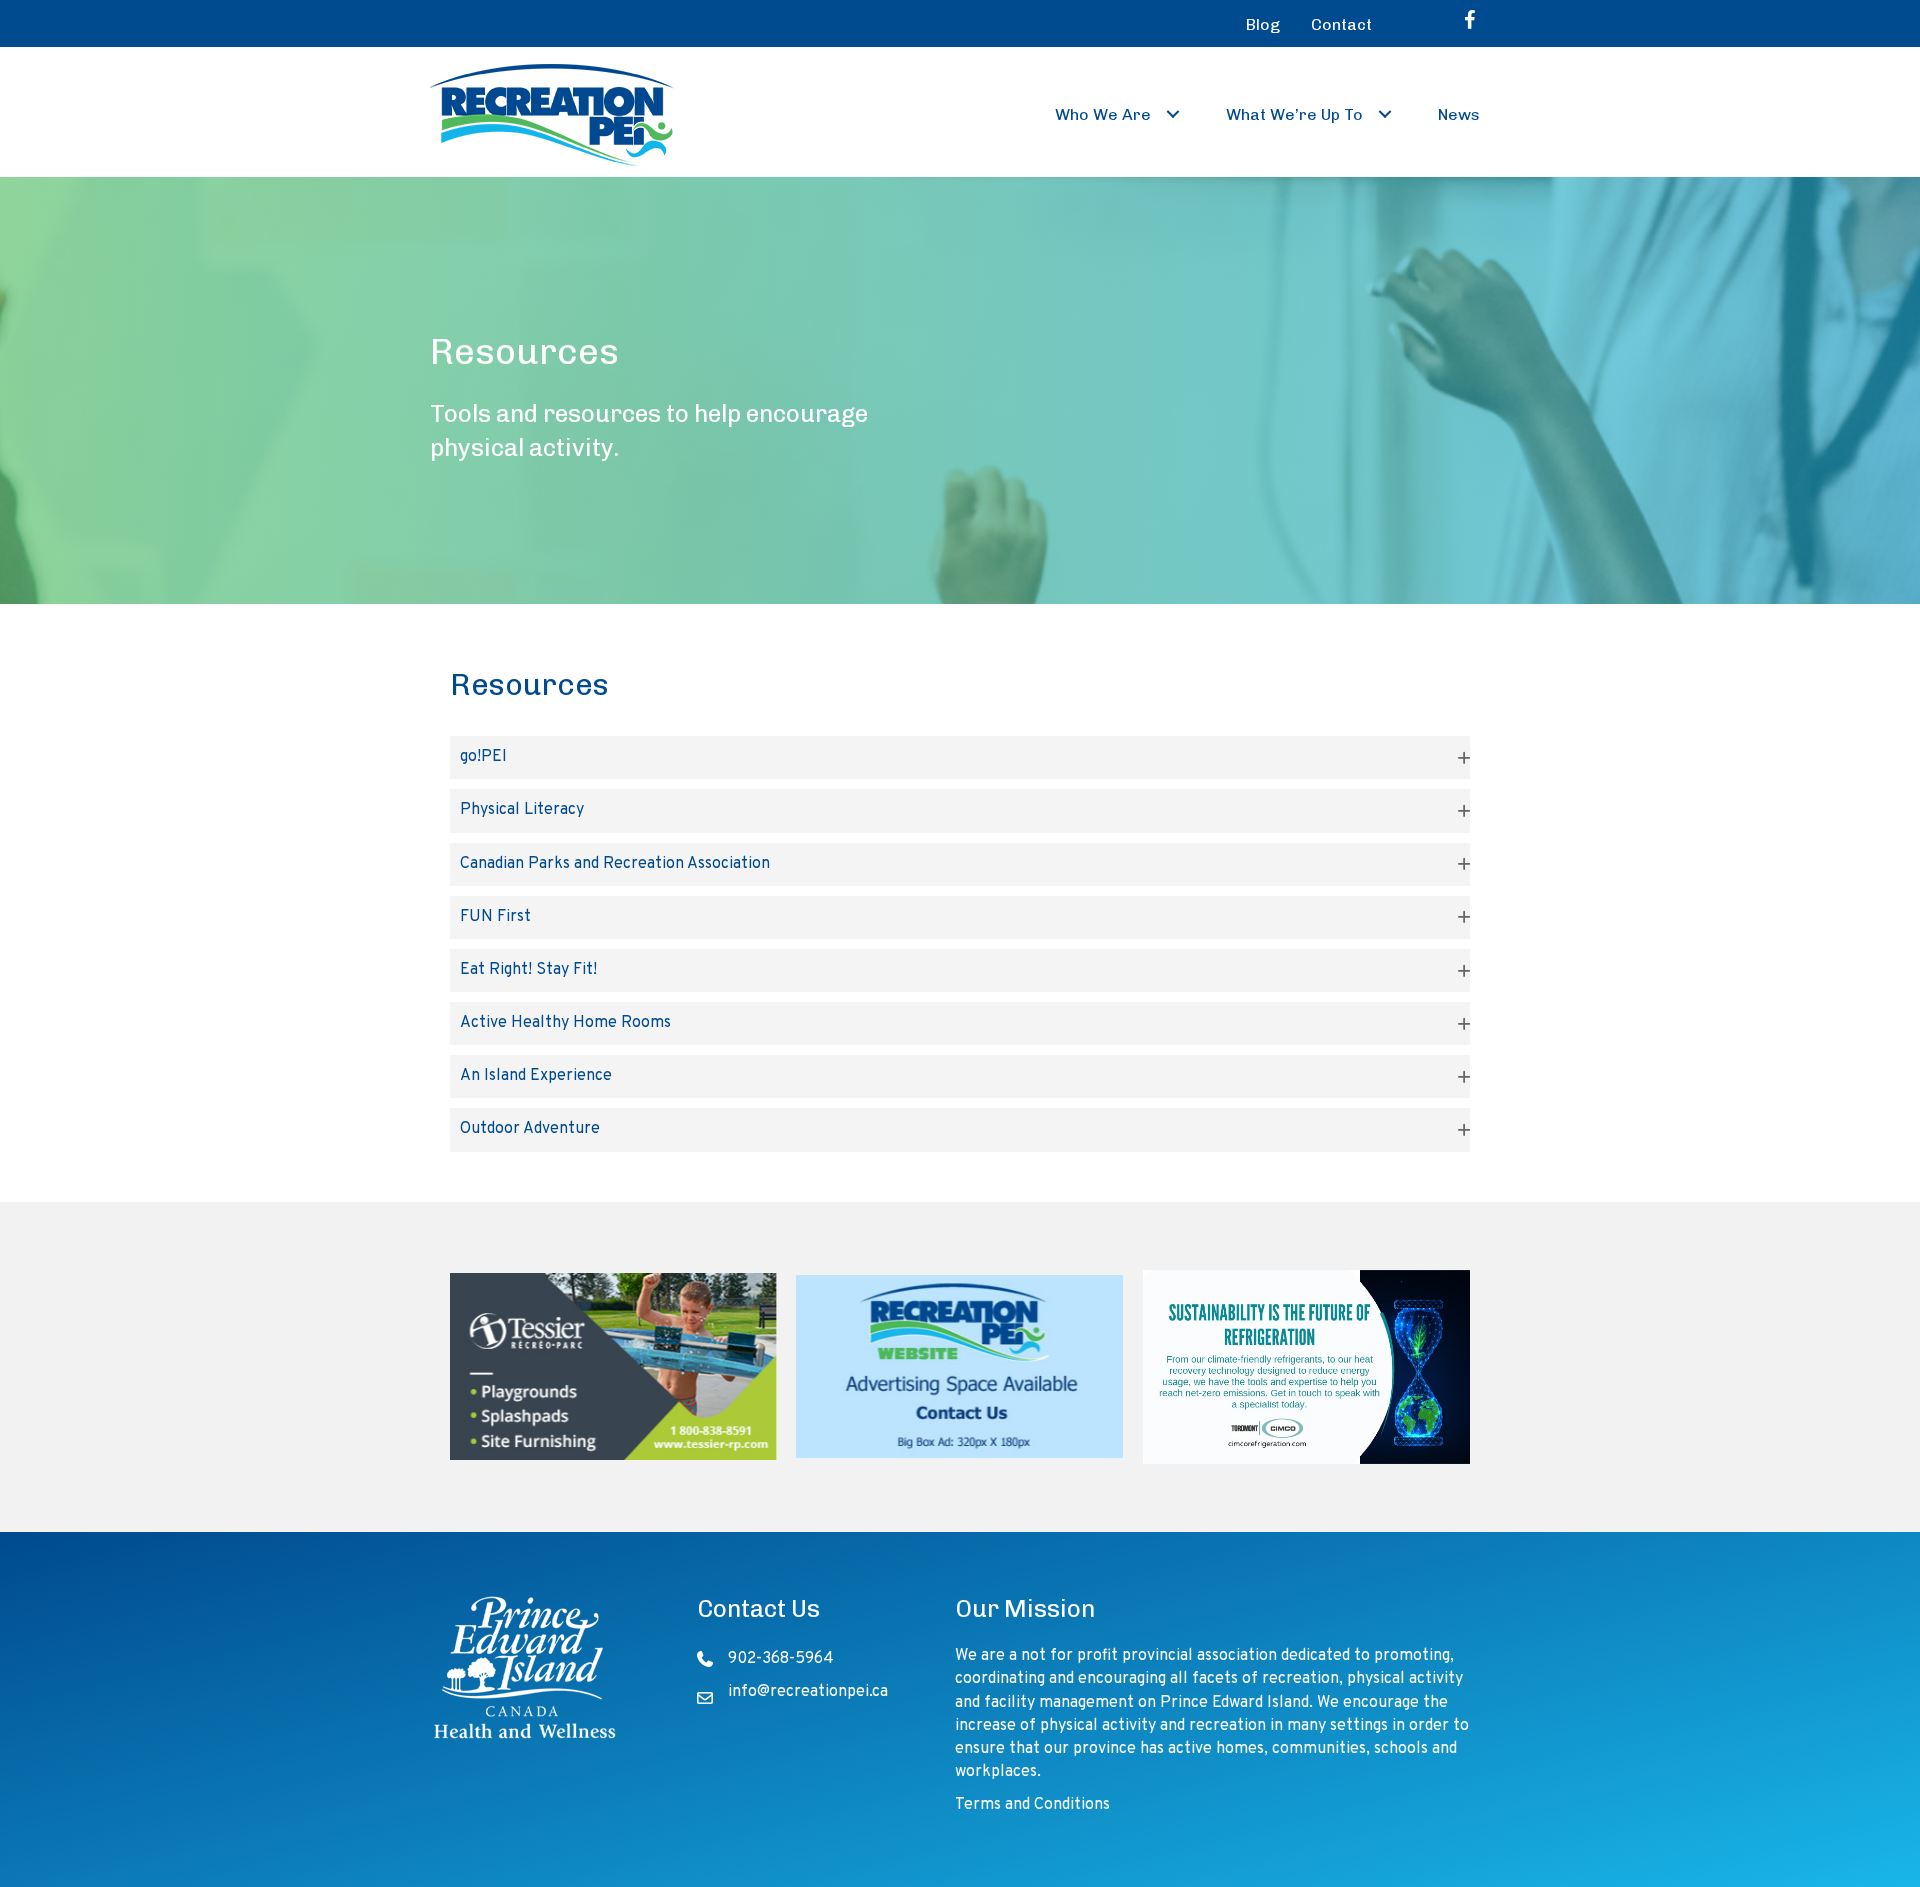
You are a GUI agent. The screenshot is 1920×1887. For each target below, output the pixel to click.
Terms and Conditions (1032, 1805)
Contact (1341, 24)
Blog (1263, 24)
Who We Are (1103, 114)
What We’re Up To (1294, 114)
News (1459, 114)
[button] (1173, 114)
